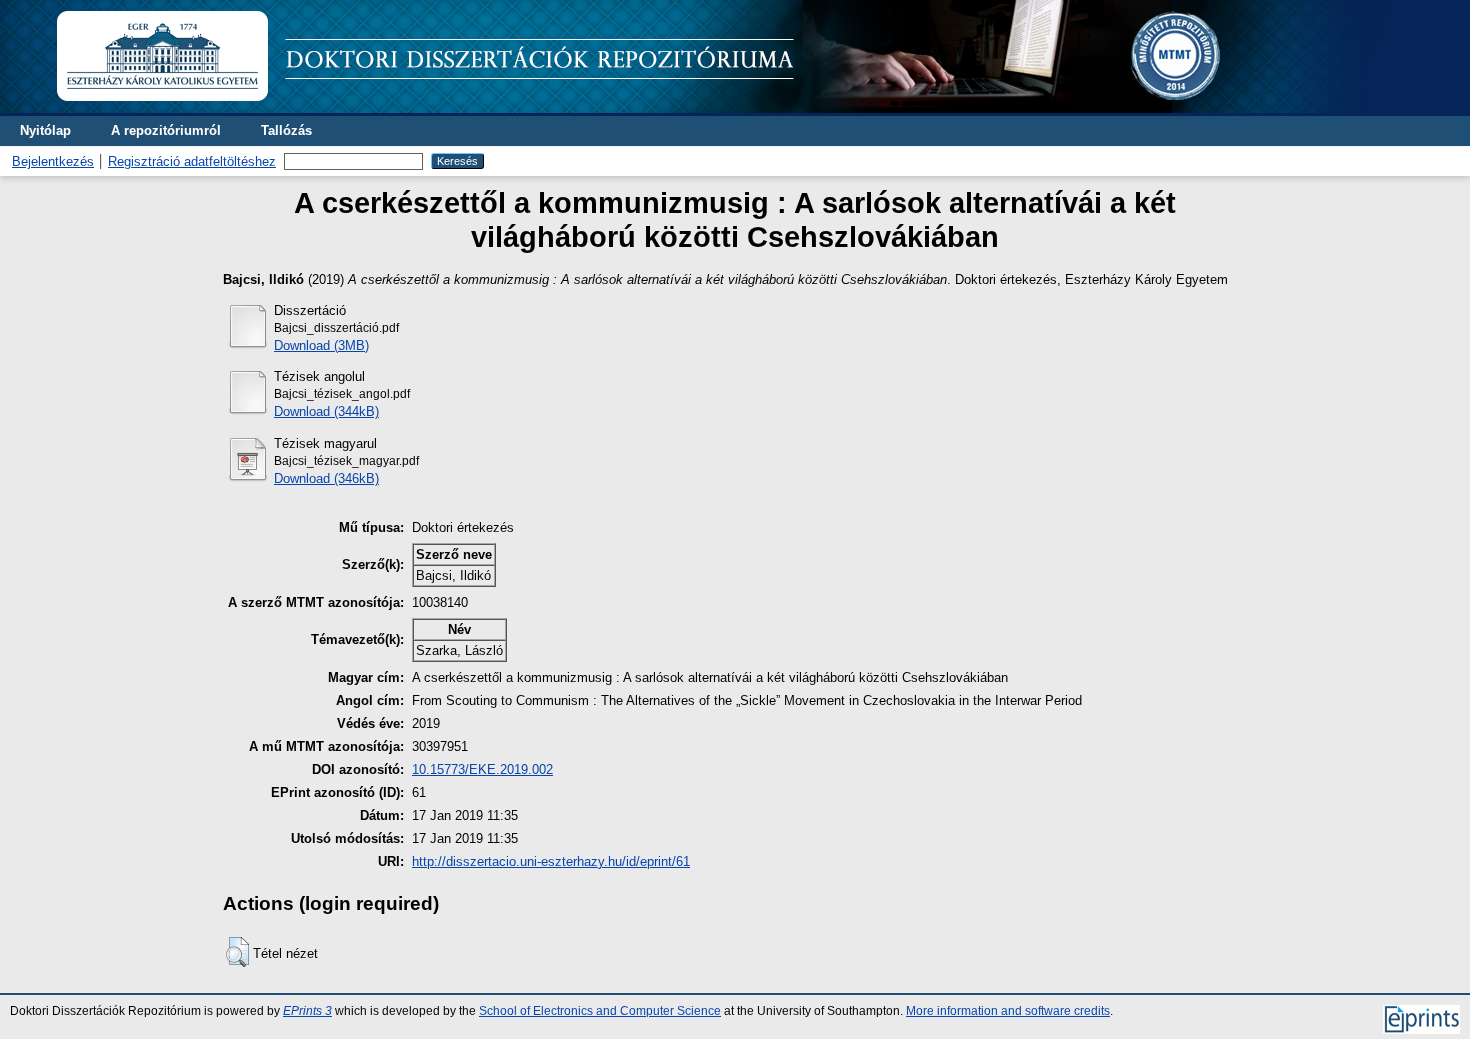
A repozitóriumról (166, 130)
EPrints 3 (307, 1011)
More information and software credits (1008, 1011)
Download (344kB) (326, 411)
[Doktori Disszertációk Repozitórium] (711, 108)
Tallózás (286, 130)
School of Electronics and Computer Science (600, 1011)
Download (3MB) (321, 345)
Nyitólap (45, 130)
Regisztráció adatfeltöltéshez (192, 161)
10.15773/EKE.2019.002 (482, 769)
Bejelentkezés (53, 161)
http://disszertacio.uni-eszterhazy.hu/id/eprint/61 (551, 861)
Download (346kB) (326, 478)
